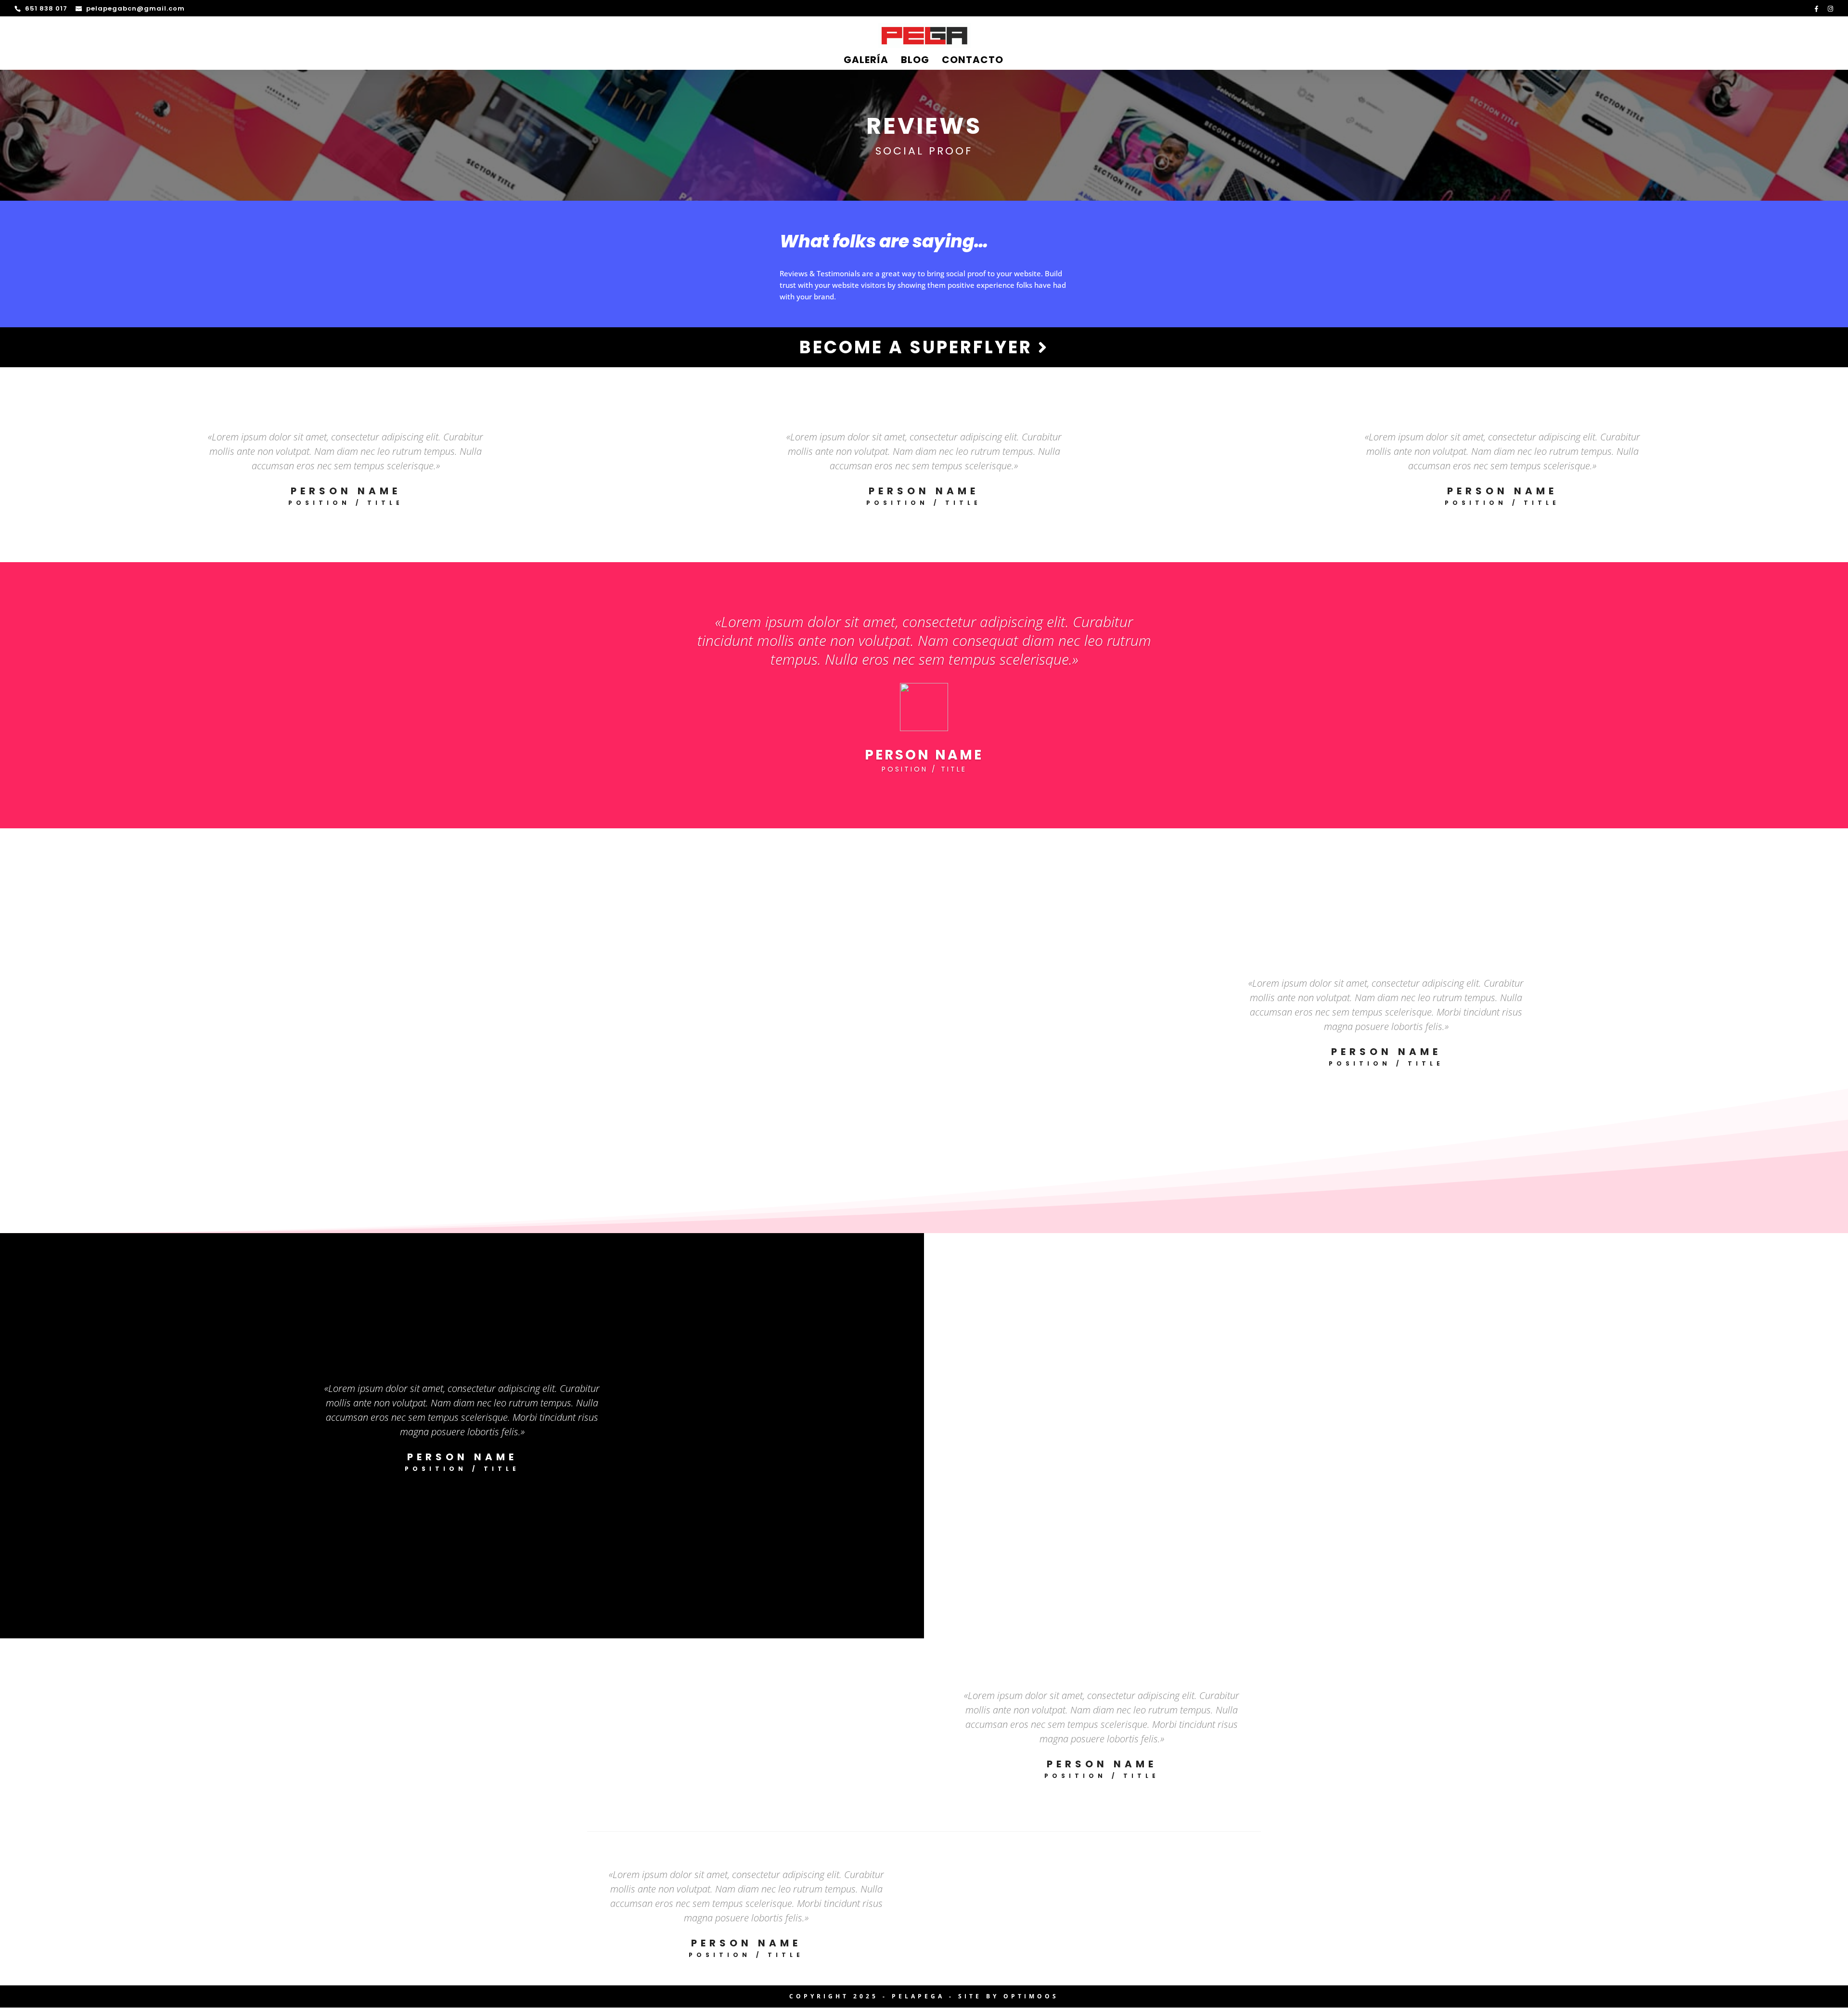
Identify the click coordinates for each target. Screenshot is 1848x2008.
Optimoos (1031, 1996)
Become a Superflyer (919, 347)
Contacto (973, 61)
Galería (866, 61)
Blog (915, 61)
